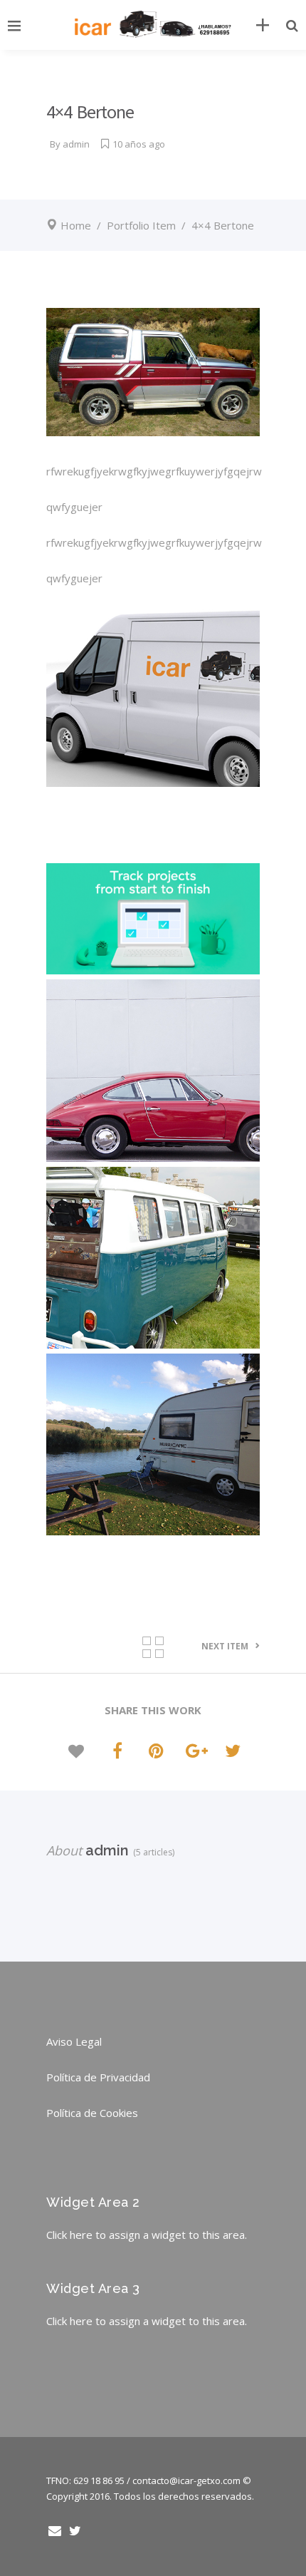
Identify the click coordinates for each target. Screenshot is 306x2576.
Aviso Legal (74, 2041)
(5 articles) (152, 1852)
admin (76, 144)
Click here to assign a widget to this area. (147, 2235)
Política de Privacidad (98, 2077)
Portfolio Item (141, 225)
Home (76, 225)
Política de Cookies (92, 2113)
